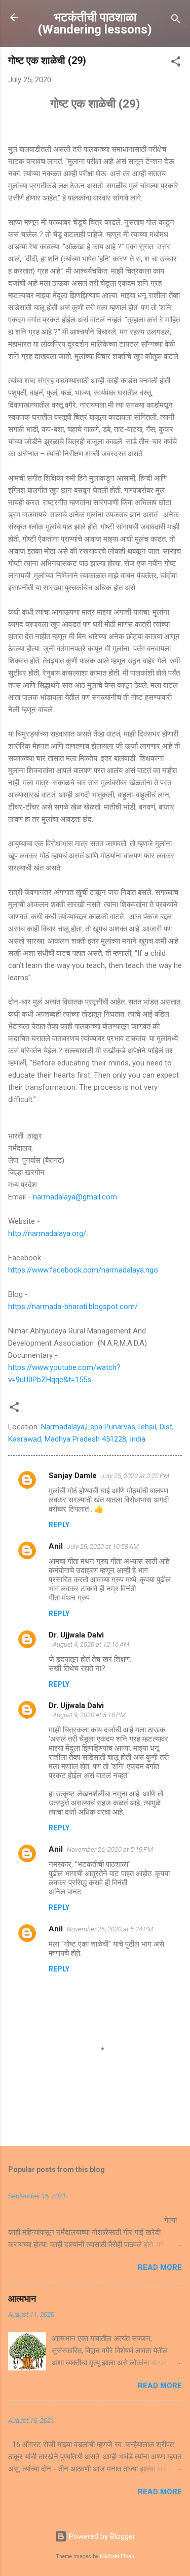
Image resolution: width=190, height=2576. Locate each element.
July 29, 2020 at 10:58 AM (103, 1546)
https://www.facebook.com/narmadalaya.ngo (83, 1270)
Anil (56, 1546)
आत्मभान (22, 2299)
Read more (160, 2267)
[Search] (176, 21)
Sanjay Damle (73, 1476)
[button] (176, 63)
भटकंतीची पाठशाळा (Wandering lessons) (95, 23)
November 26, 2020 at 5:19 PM (110, 1849)
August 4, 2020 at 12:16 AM (91, 1644)
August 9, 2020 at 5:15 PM (89, 1715)
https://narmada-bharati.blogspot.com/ (73, 1307)
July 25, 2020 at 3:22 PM (135, 1476)
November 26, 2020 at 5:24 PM (110, 1929)
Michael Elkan (117, 2556)
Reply (59, 1525)
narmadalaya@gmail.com (75, 1197)
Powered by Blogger (101, 2536)
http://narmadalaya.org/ (47, 1233)
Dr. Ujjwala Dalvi (76, 1635)
